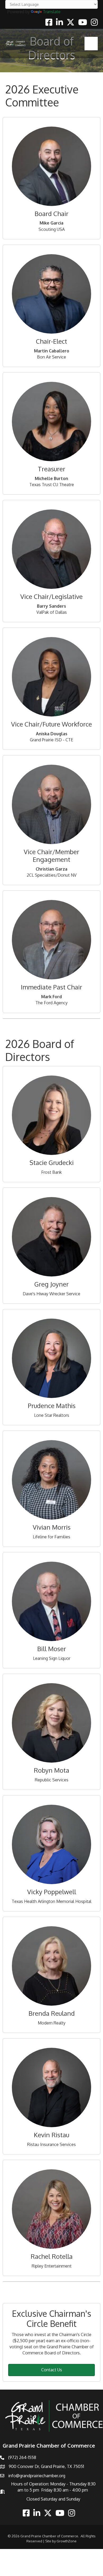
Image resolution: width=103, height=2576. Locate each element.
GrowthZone (67, 2541)
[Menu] (91, 43)
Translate (52, 12)
